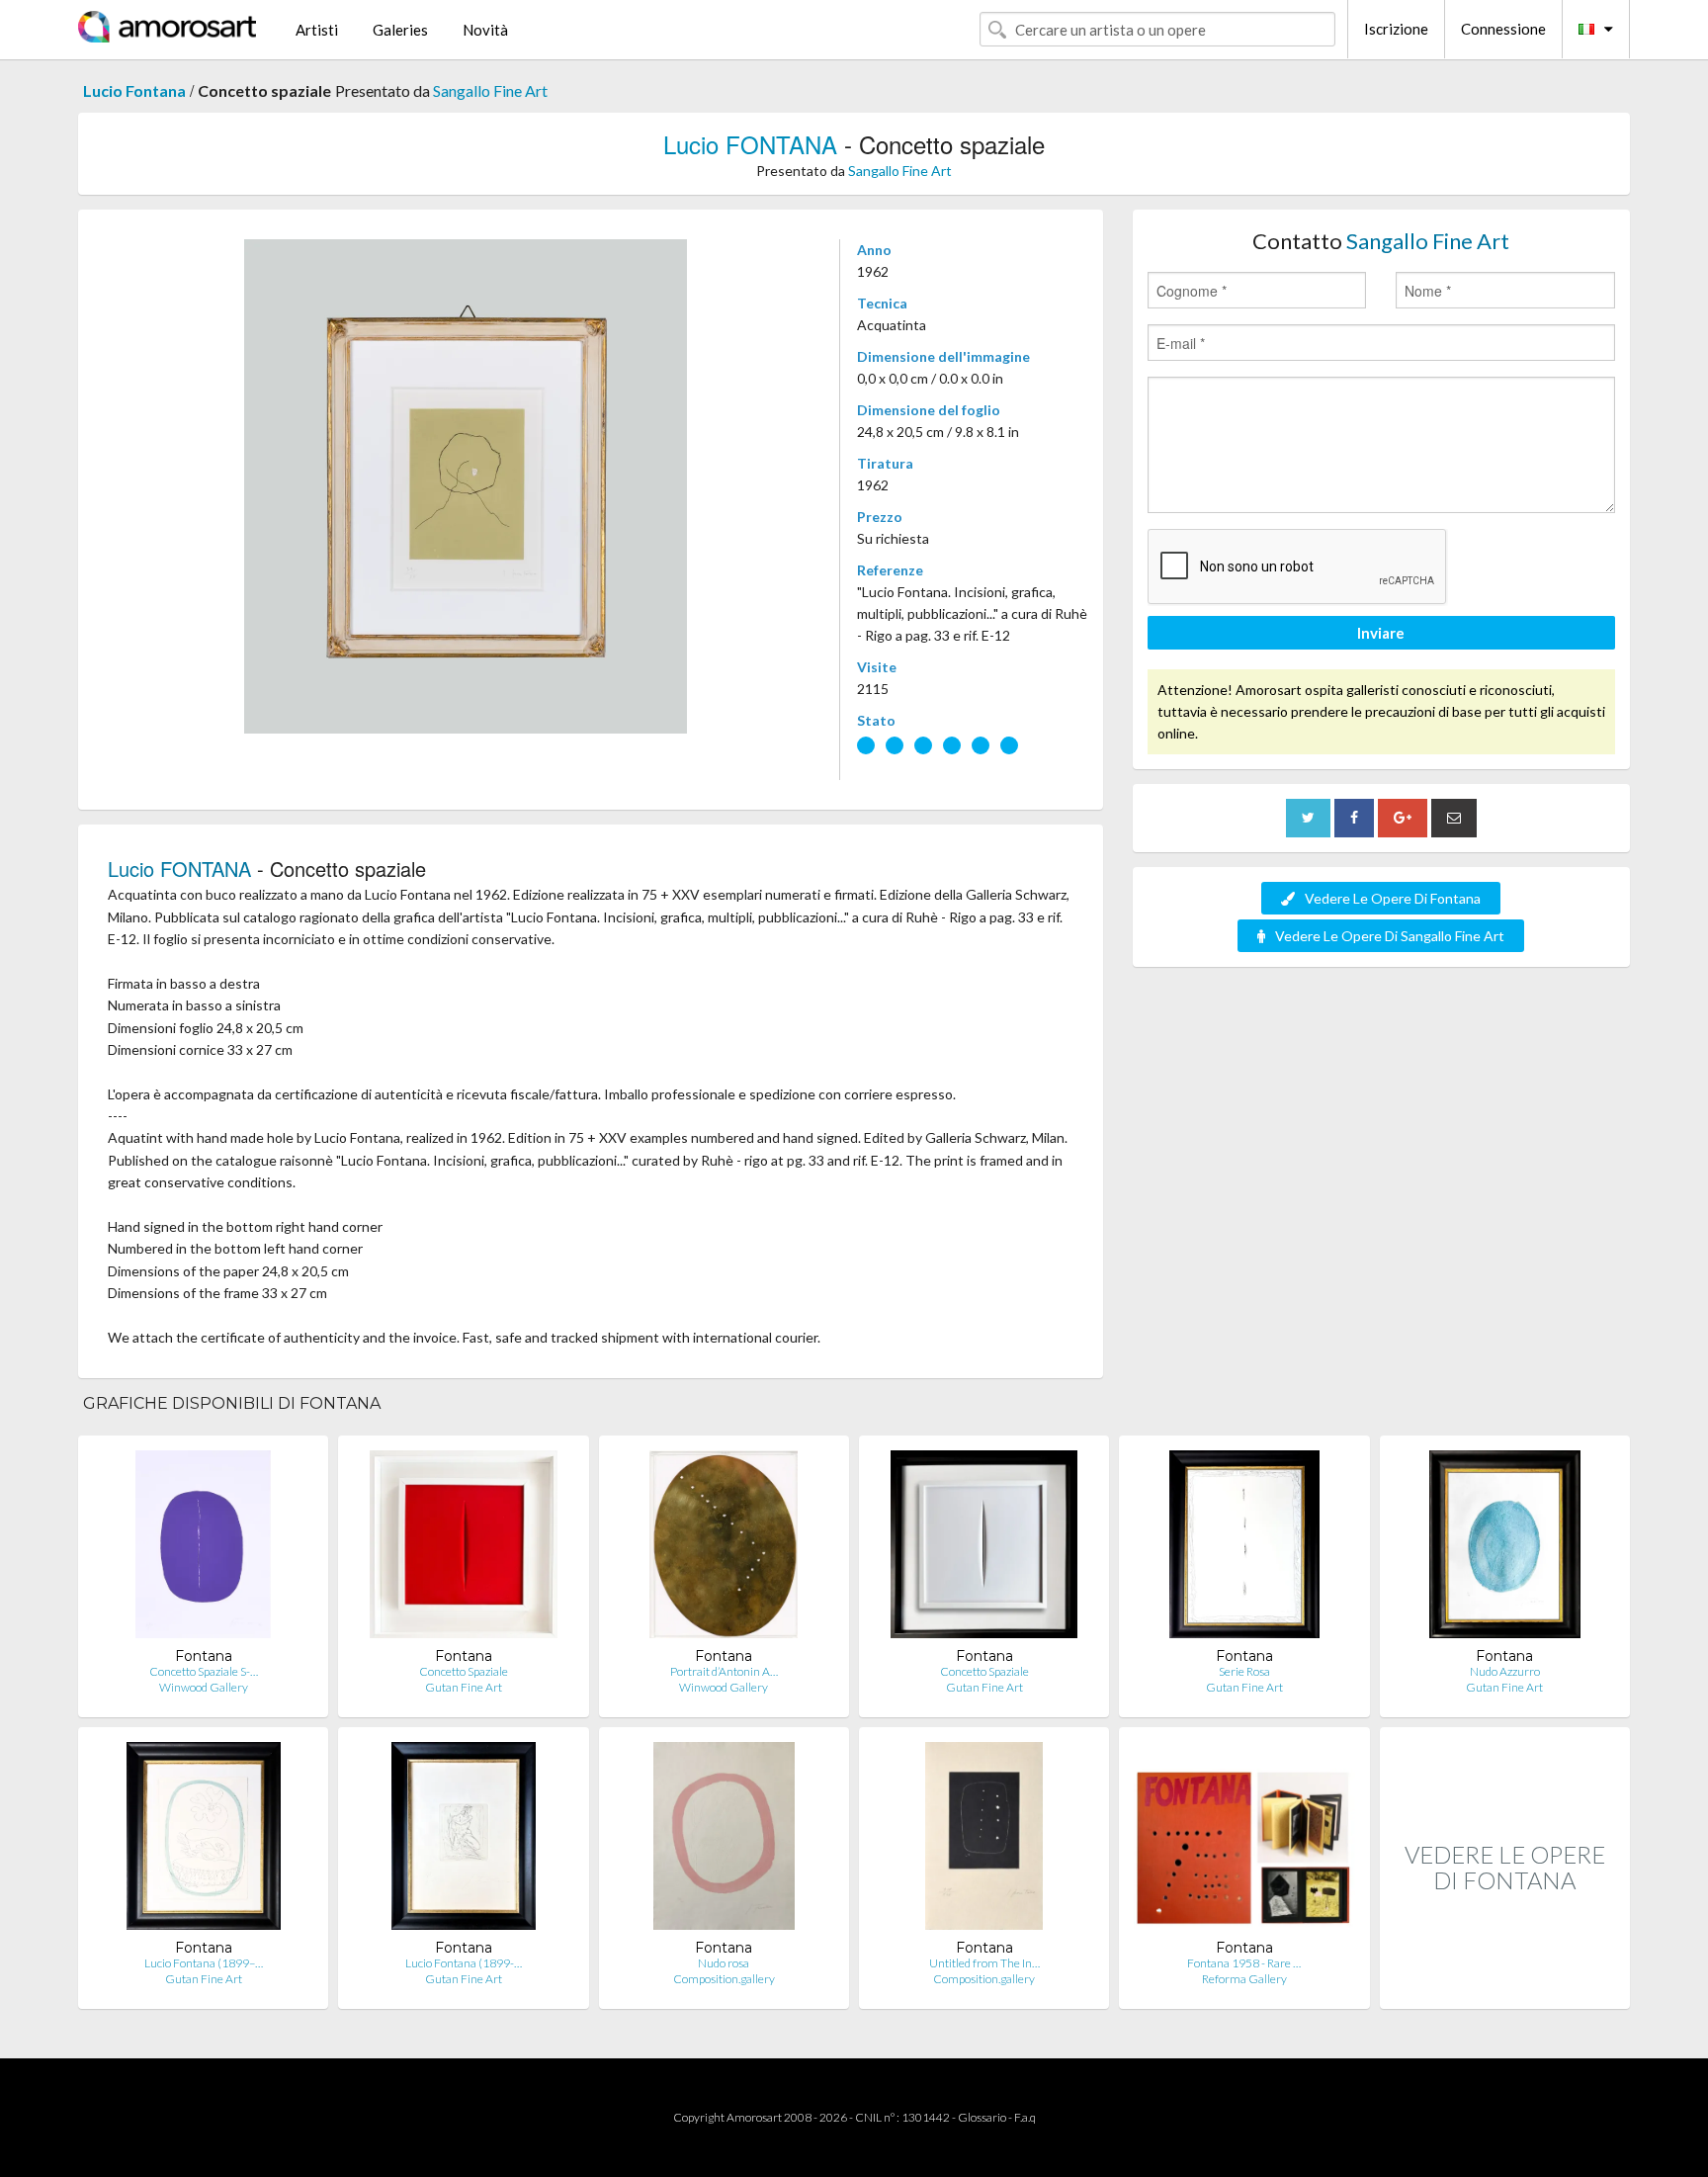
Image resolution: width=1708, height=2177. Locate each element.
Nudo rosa (724, 1963)
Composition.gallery (724, 1979)
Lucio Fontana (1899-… (464, 1963)
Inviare (1381, 633)
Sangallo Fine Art (490, 90)
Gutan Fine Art (464, 1687)
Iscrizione (1396, 29)
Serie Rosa (1244, 1671)
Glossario (982, 2117)
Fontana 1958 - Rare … (1244, 1963)
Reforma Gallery (1244, 1979)
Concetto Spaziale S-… (204, 1671)
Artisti (317, 30)
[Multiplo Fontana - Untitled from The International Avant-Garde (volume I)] (984, 1840)
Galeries (400, 30)
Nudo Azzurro (1505, 1671)
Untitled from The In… (984, 1963)
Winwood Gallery (204, 1687)
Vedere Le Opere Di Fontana (1393, 898)
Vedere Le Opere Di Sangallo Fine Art (1390, 936)
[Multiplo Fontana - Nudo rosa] (724, 1840)
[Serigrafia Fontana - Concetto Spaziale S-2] (203, 1549)
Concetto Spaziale (464, 1671)
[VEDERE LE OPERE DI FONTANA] (1505, 1988)
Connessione (1503, 29)
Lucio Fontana (134, 90)
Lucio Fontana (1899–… (204, 1963)
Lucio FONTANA (750, 144)
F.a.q (1025, 2117)
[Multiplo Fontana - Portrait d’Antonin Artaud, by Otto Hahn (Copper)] (724, 1549)
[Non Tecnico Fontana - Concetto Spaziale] (464, 1549)
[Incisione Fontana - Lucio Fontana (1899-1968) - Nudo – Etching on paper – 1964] (464, 1840)
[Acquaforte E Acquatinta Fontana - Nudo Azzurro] (1505, 1549)
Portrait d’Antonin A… (724, 1671)
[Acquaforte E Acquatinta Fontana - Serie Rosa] (1244, 1549)
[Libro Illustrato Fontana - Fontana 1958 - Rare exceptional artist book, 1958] (1244, 1840)
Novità (485, 30)
